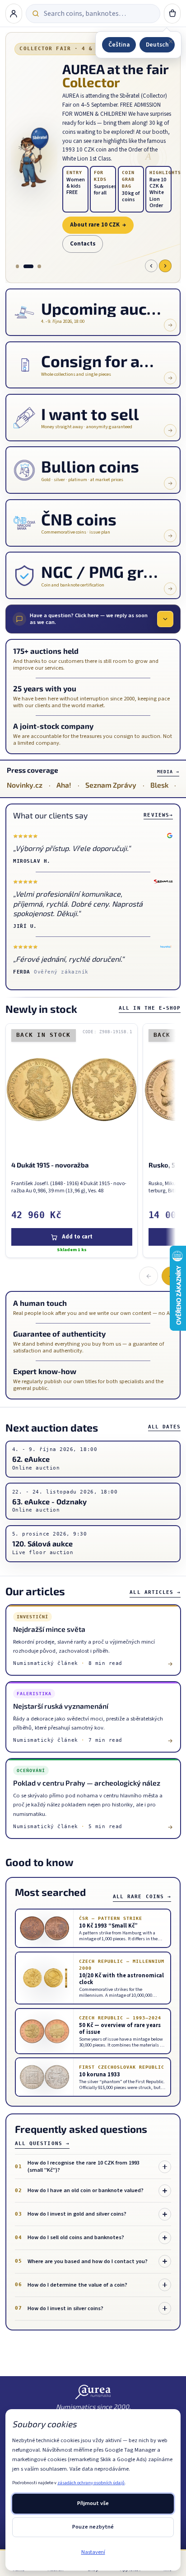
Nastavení (93, 2552)
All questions (42, 2144)
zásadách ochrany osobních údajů (91, 2483)
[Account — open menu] (14, 14)
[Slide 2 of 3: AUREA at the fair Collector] (28, 266)
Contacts (83, 244)
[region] (88, 1142)
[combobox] (99, 14)
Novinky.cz (25, 785)
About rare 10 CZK (98, 225)
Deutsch (157, 45)
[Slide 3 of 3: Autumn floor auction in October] (39, 266)
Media (168, 772)
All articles (155, 1592)
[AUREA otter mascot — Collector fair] (34, 158)
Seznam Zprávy (111, 785)
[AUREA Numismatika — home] (93, 2392)
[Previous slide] (151, 266)
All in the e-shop (150, 1008)
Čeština (119, 45)
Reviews (158, 815)
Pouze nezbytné (93, 2527)
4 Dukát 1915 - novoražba (49, 1165)
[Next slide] (165, 266)
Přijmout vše (93, 2503)
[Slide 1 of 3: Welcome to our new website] (17, 266)
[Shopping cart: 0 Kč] (172, 14)
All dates (165, 1427)
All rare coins (142, 1897)
